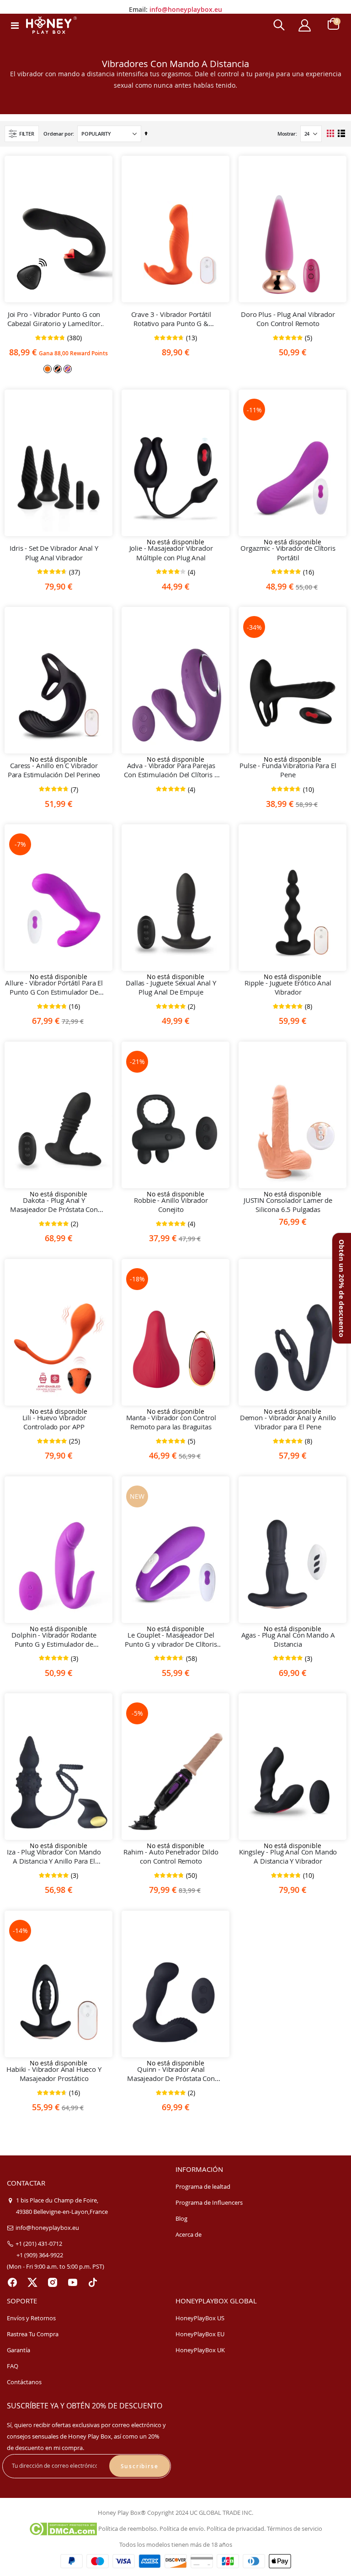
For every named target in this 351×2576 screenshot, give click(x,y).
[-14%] (58, 1999)
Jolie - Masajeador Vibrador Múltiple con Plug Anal (171, 553)
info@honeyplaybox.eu (186, 7)
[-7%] (58, 912)
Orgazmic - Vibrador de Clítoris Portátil (288, 553)
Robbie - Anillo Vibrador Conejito (171, 1205)
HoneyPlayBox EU (200, 2334)
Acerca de (189, 2234)
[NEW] (175, 1565)
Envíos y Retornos (31, 2318)
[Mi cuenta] (304, 25)
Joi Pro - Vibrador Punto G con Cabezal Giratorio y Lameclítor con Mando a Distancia (54, 319)
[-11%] (292, 478)
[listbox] (58, 368)
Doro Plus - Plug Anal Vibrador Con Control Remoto (288, 319)
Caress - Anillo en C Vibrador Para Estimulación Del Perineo (54, 770)
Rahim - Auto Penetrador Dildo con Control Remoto (171, 1856)
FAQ (13, 2366)
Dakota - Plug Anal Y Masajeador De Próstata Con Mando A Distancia (54, 1205)
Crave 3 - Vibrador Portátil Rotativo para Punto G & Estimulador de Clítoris (171, 319)
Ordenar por (58, 134)
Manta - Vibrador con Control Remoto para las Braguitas (171, 1422)
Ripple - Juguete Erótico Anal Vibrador (288, 987)
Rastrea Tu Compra (33, 2334)
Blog (181, 2218)
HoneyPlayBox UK (200, 2350)
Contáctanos (24, 2382)
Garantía (19, 2350)
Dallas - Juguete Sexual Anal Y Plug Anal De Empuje (171, 987)
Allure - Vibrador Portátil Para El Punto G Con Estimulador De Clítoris (54, 988)
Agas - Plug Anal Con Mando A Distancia (288, 1639)
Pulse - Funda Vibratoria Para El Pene (288, 770)
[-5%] (175, 1781)
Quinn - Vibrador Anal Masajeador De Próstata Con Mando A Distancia (171, 2074)
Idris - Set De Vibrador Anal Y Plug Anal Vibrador (54, 553)
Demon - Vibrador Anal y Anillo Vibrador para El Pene (288, 1422)
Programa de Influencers (209, 2202)
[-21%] (175, 1130)
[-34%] (292, 695)
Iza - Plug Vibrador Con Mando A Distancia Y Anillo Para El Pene (54, 1857)
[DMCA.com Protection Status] (63, 2529)
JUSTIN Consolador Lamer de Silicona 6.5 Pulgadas (288, 1205)
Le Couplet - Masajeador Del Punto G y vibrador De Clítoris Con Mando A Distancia (171, 1640)
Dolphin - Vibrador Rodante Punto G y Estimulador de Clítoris (54, 1640)
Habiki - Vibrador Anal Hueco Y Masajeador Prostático (54, 2074)
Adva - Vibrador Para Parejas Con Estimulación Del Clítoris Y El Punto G (171, 770)
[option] (48, 369)
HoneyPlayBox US (200, 2318)
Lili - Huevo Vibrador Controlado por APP (54, 1422)
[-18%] (175, 1347)
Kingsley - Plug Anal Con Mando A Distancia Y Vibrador (288, 1856)
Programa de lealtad (203, 2186)
